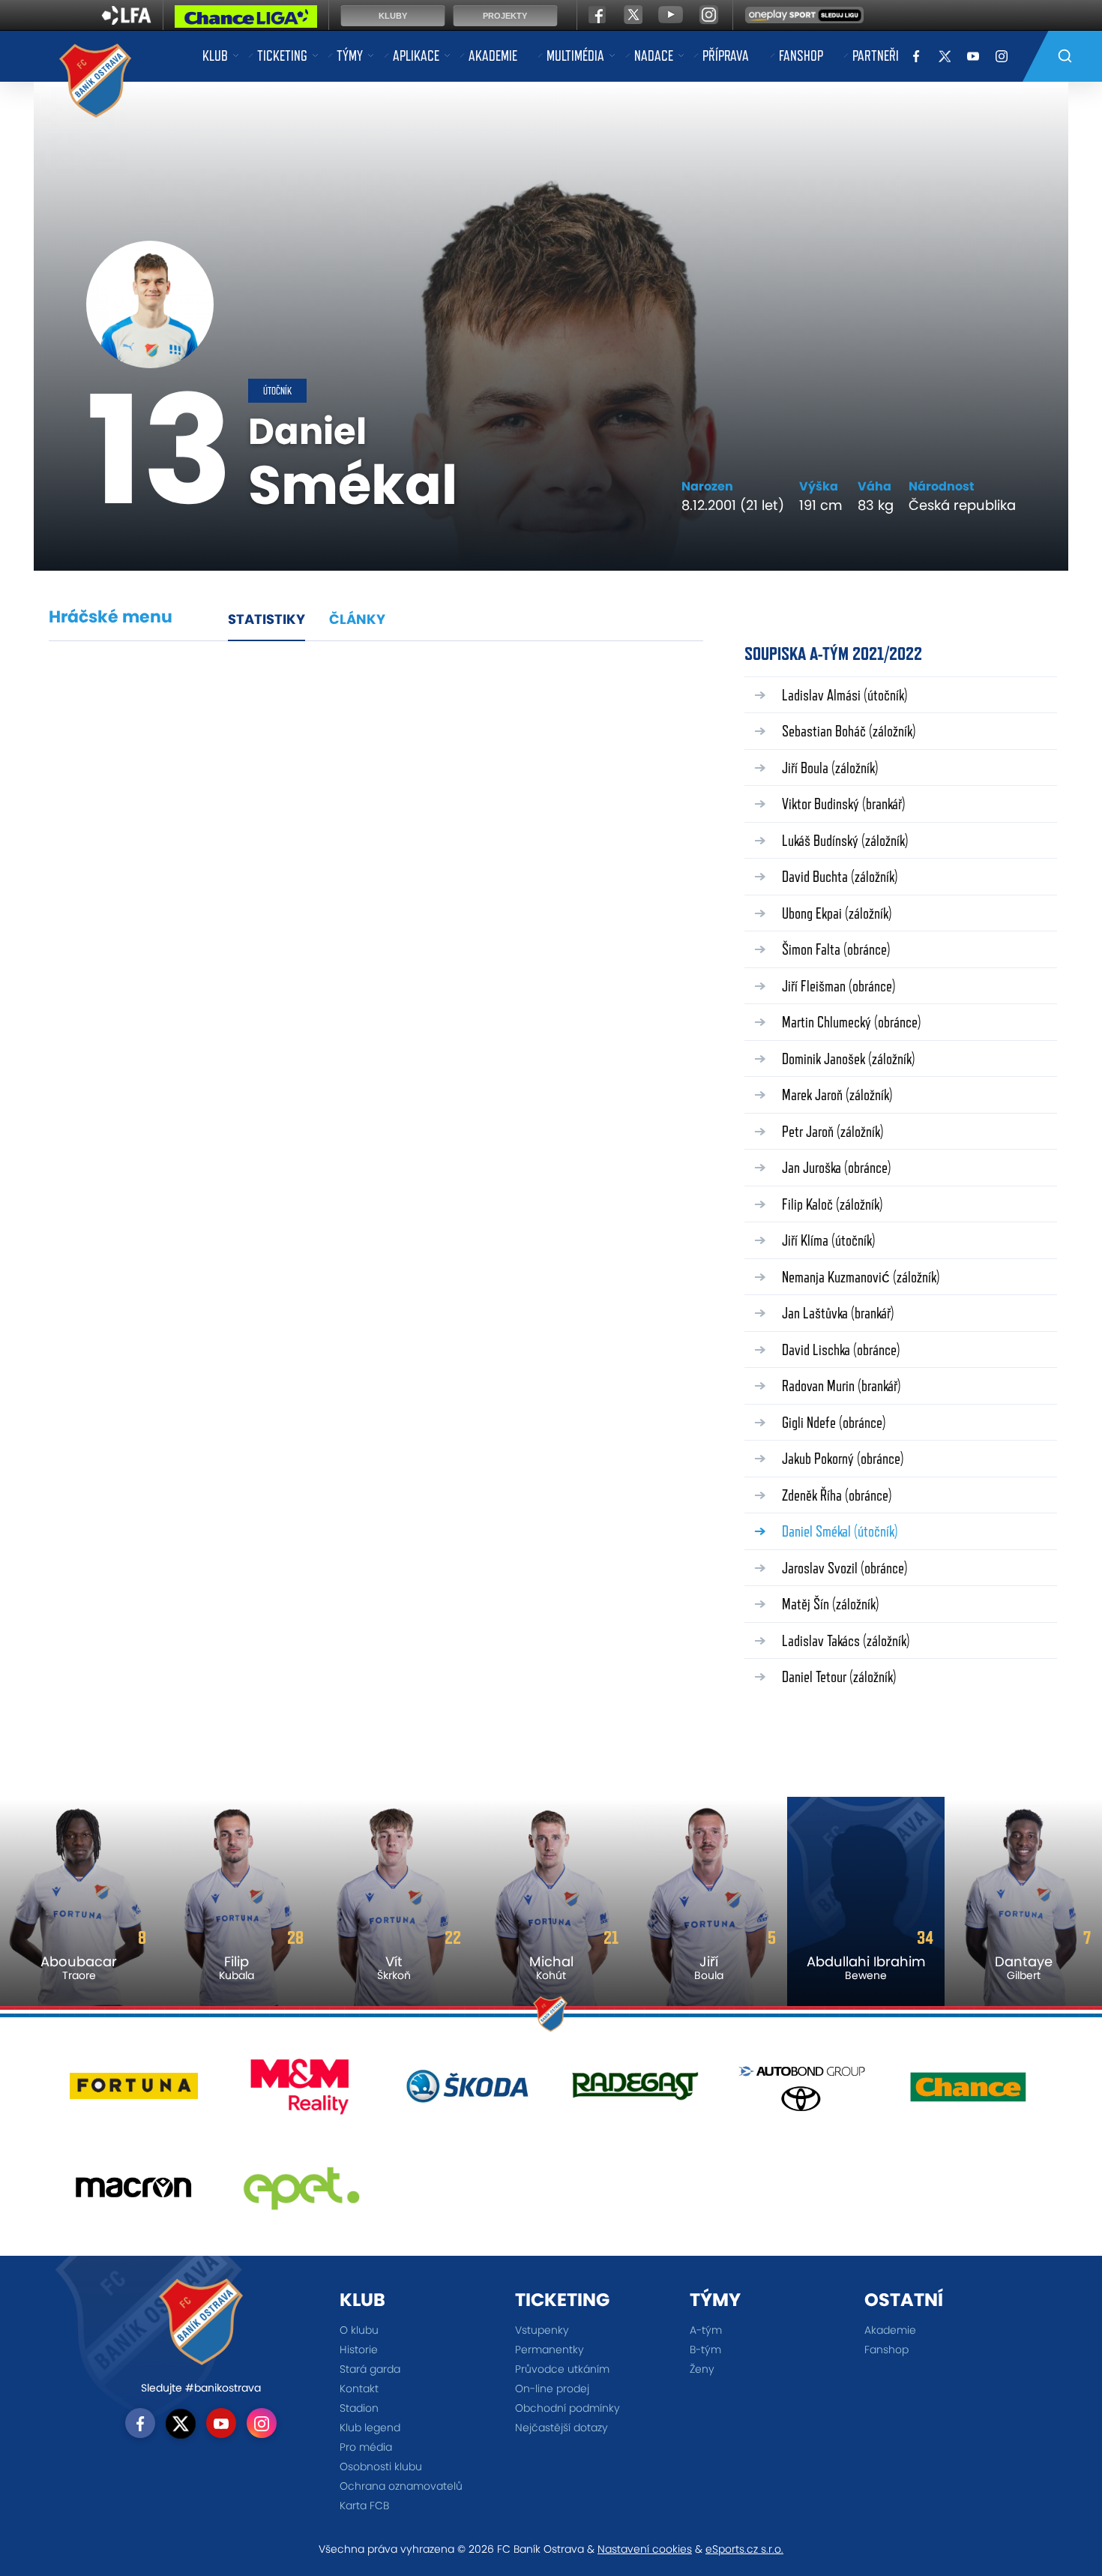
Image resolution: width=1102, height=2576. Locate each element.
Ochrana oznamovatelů (401, 2486)
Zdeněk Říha (837, 1495)
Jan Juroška (837, 1167)
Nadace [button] (654, 55)
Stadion (359, 2408)
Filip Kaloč (832, 1204)
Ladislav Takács (846, 1640)
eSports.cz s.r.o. (744, 2549)
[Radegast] (635, 2092)
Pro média (366, 2447)
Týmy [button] (350, 55)
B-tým (705, 2350)
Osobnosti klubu (381, 2467)
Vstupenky (542, 2330)
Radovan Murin (841, 1385)
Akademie (493, 55)
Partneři (876, 55)
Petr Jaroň (833, 1131)
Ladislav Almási (845, 695)
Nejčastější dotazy (561, 2428)
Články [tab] (357, 619)
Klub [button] (215, 55)
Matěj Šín (831, 1604)
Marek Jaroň (837, 1095)
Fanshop (801, 55)
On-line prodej (552, 2389)
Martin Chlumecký (852, 1022)
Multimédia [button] (575, 55)
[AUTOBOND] (802, 2092)
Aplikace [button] (416, 55)
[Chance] (968, 2092)
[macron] (134, 2193)
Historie (359, 2350)
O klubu (359, 2330)
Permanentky (550, 2350)
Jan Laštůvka (838, 1313)
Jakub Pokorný (843, 1458)
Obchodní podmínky (567, 2408)
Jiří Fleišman (839, 986)
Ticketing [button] (282, 55)
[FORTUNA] (134, 2092)
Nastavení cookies (645, 2549)
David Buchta (840, 876)
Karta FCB (364, 2506)
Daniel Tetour (839, 1676)
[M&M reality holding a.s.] (301, 2092)
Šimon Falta (836, 949)
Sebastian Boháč (849, 731)
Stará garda (370, 2369)
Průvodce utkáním (562, 2369)
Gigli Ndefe (834, 1422)
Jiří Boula (830, 768)
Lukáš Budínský (845, 840)
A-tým (706, 2330)
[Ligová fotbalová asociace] (126, 20)
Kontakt (359, 2389)
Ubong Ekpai (837, 913)
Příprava (726, 55)
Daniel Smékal (840, 1531)
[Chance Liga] (246, 20)
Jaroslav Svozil (845, 1568)
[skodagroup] (467, 2092)
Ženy (702, 2369)
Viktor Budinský (844, 804)
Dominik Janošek (849, 1059)
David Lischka (841, 1349)
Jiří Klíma (829, 1240)
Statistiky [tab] (267, 619)
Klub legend (370, 2428)
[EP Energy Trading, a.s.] (301, 2193)
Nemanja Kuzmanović (861, 1277)
